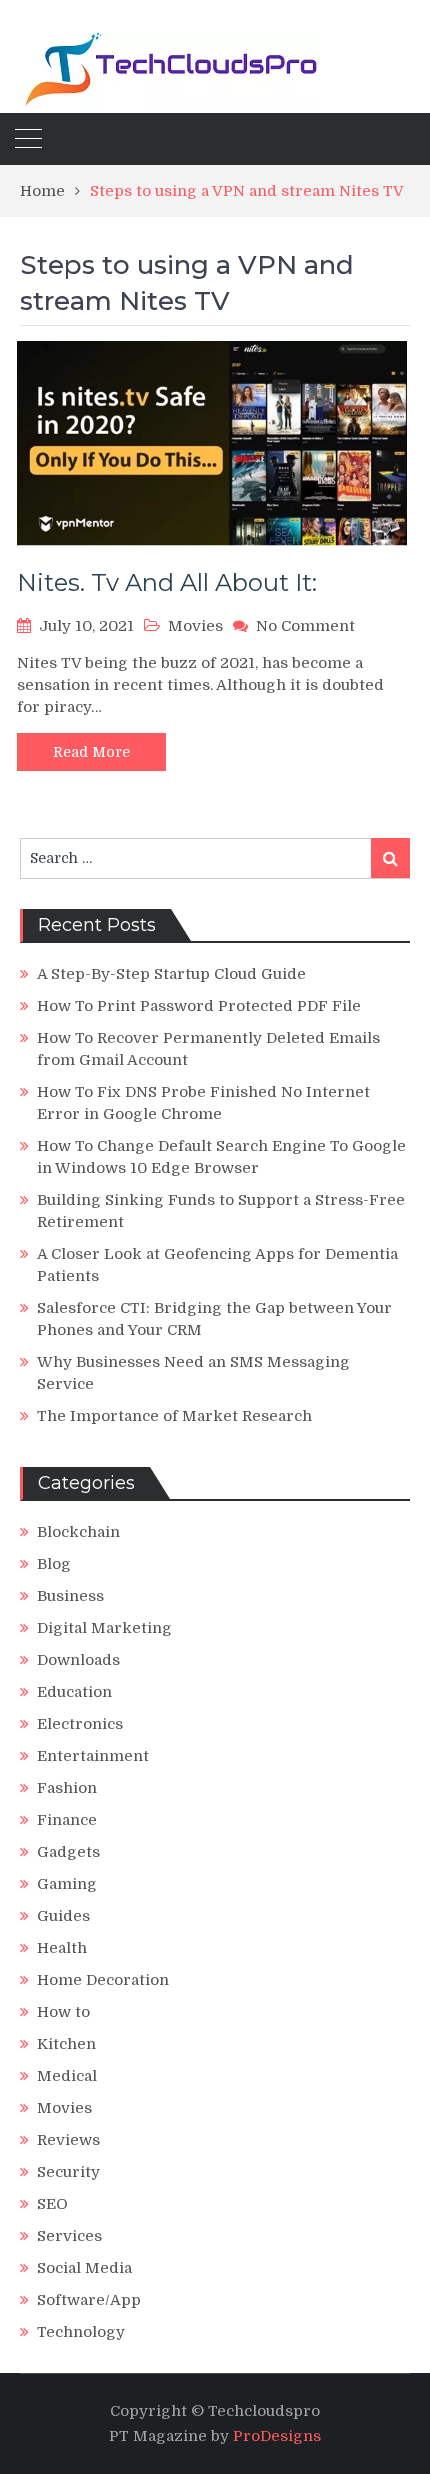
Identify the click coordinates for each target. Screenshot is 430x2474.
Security (68, 2172)
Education (74, 1692)
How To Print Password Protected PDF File (199, 1006)
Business (70, 1596)
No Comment (305, 626)
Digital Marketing (104, 1628)
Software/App (89, 2300)
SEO (52, 2204)
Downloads (78, 1660)
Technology (81, 2332)
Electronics (80, 1724)
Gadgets (68, 1852)
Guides (63, 1916)
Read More (91, 752)
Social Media (84, 2268)
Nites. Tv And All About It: (167, 582)
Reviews (68, 2140)
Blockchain (78, 1532)
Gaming (67, 1884)
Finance (67, 1820)
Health (62, 1948)
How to (63, 2012)
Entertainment (93, 1756)
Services (69, 2236)
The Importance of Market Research (174, 1416)
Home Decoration (103, 1980)
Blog (54, 1564)
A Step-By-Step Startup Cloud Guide (171, 974)
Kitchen (66, 2044)
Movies (195, 626)
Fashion (67, 1788)
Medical (67, 2076)
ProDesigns (277, 2436)
